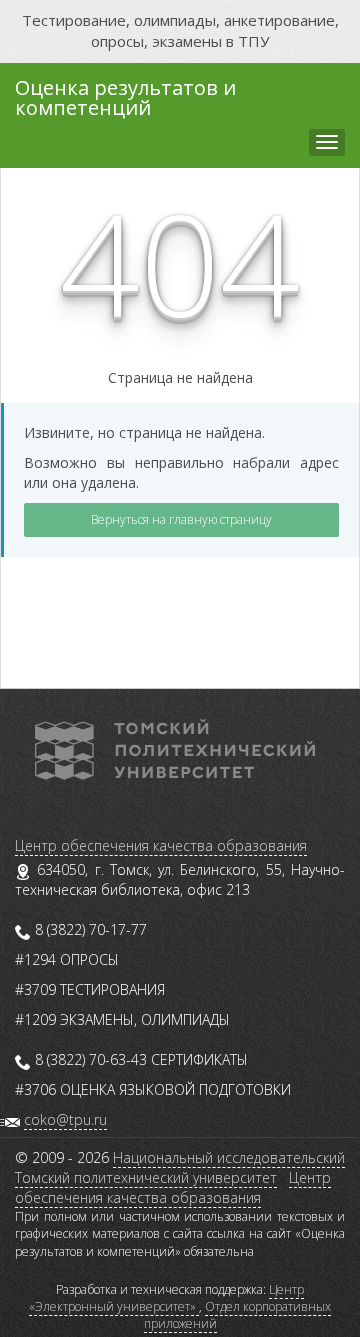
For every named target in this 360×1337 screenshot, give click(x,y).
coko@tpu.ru (65, 1119)
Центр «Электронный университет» (166, 1298)
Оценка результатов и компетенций (125, 95)
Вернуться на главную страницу (181, 519)
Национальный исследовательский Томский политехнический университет (180, 1167)
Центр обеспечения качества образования (161, 845)
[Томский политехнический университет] (175, 747)
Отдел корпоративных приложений (238, 1315)
